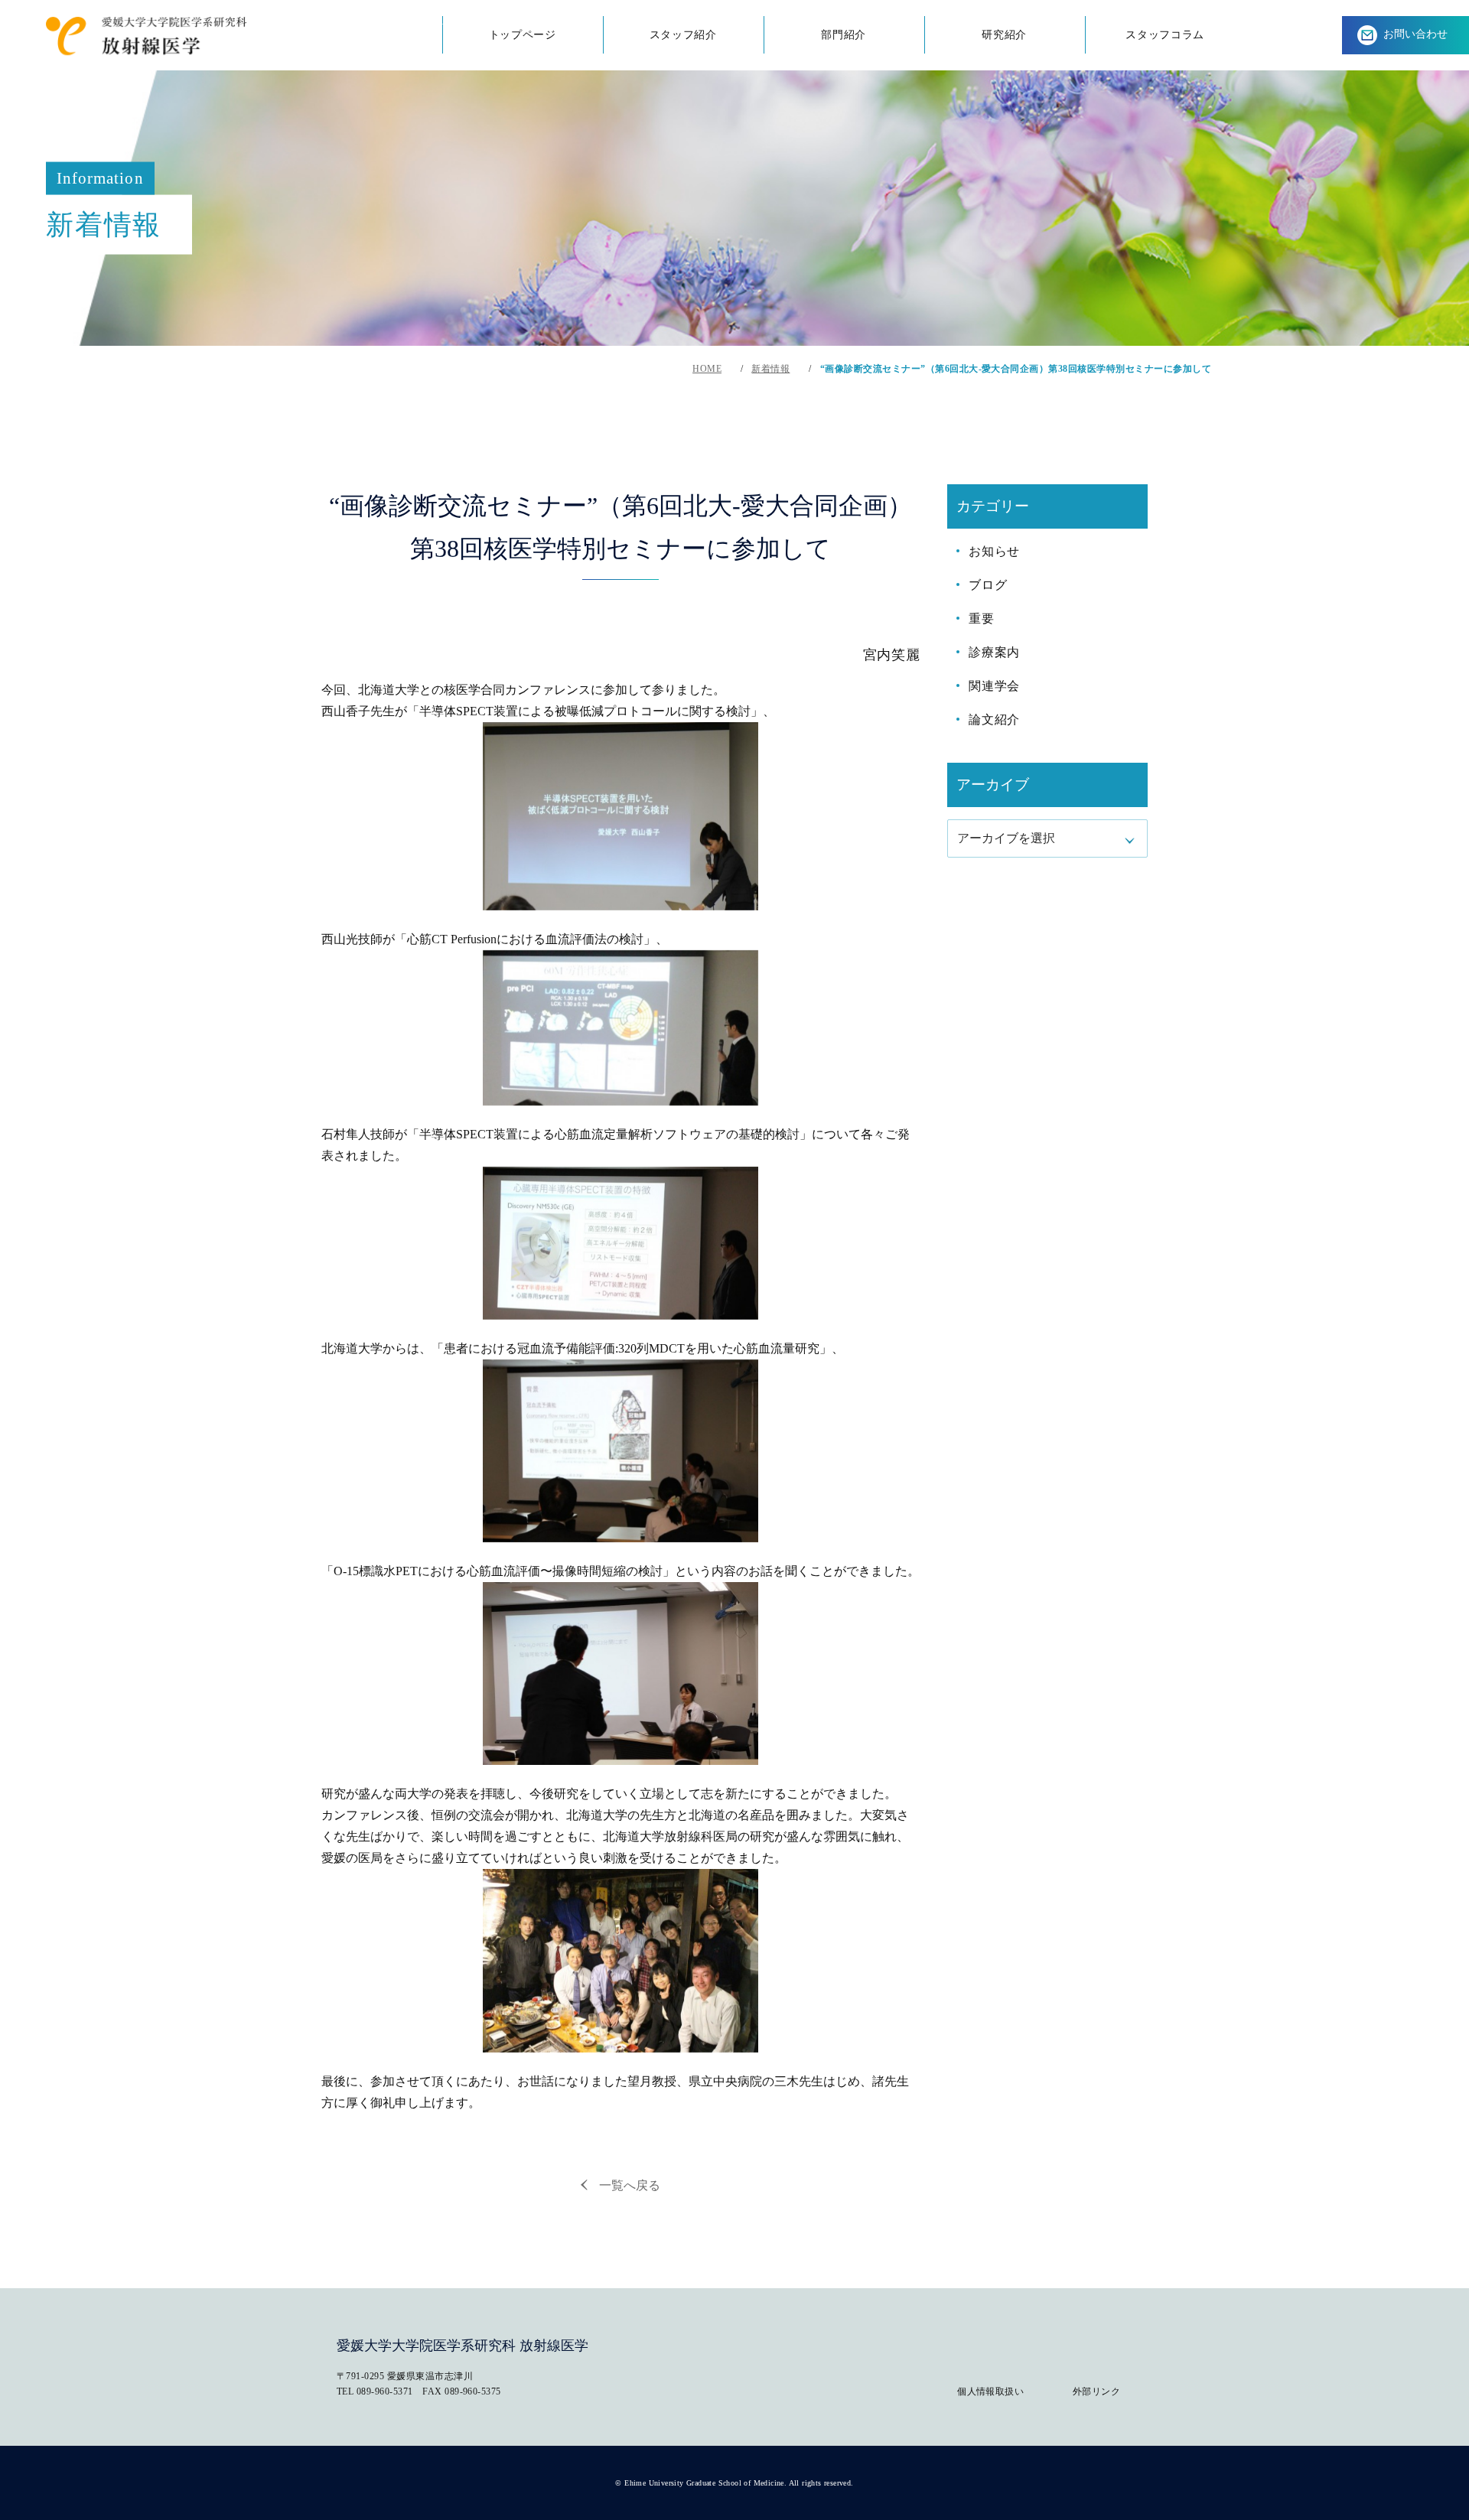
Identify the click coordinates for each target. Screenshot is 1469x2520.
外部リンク (1096, 2391)
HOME (707, 369)
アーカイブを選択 (1006, 838)
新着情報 (770, 369)
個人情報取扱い (990, 2391)
